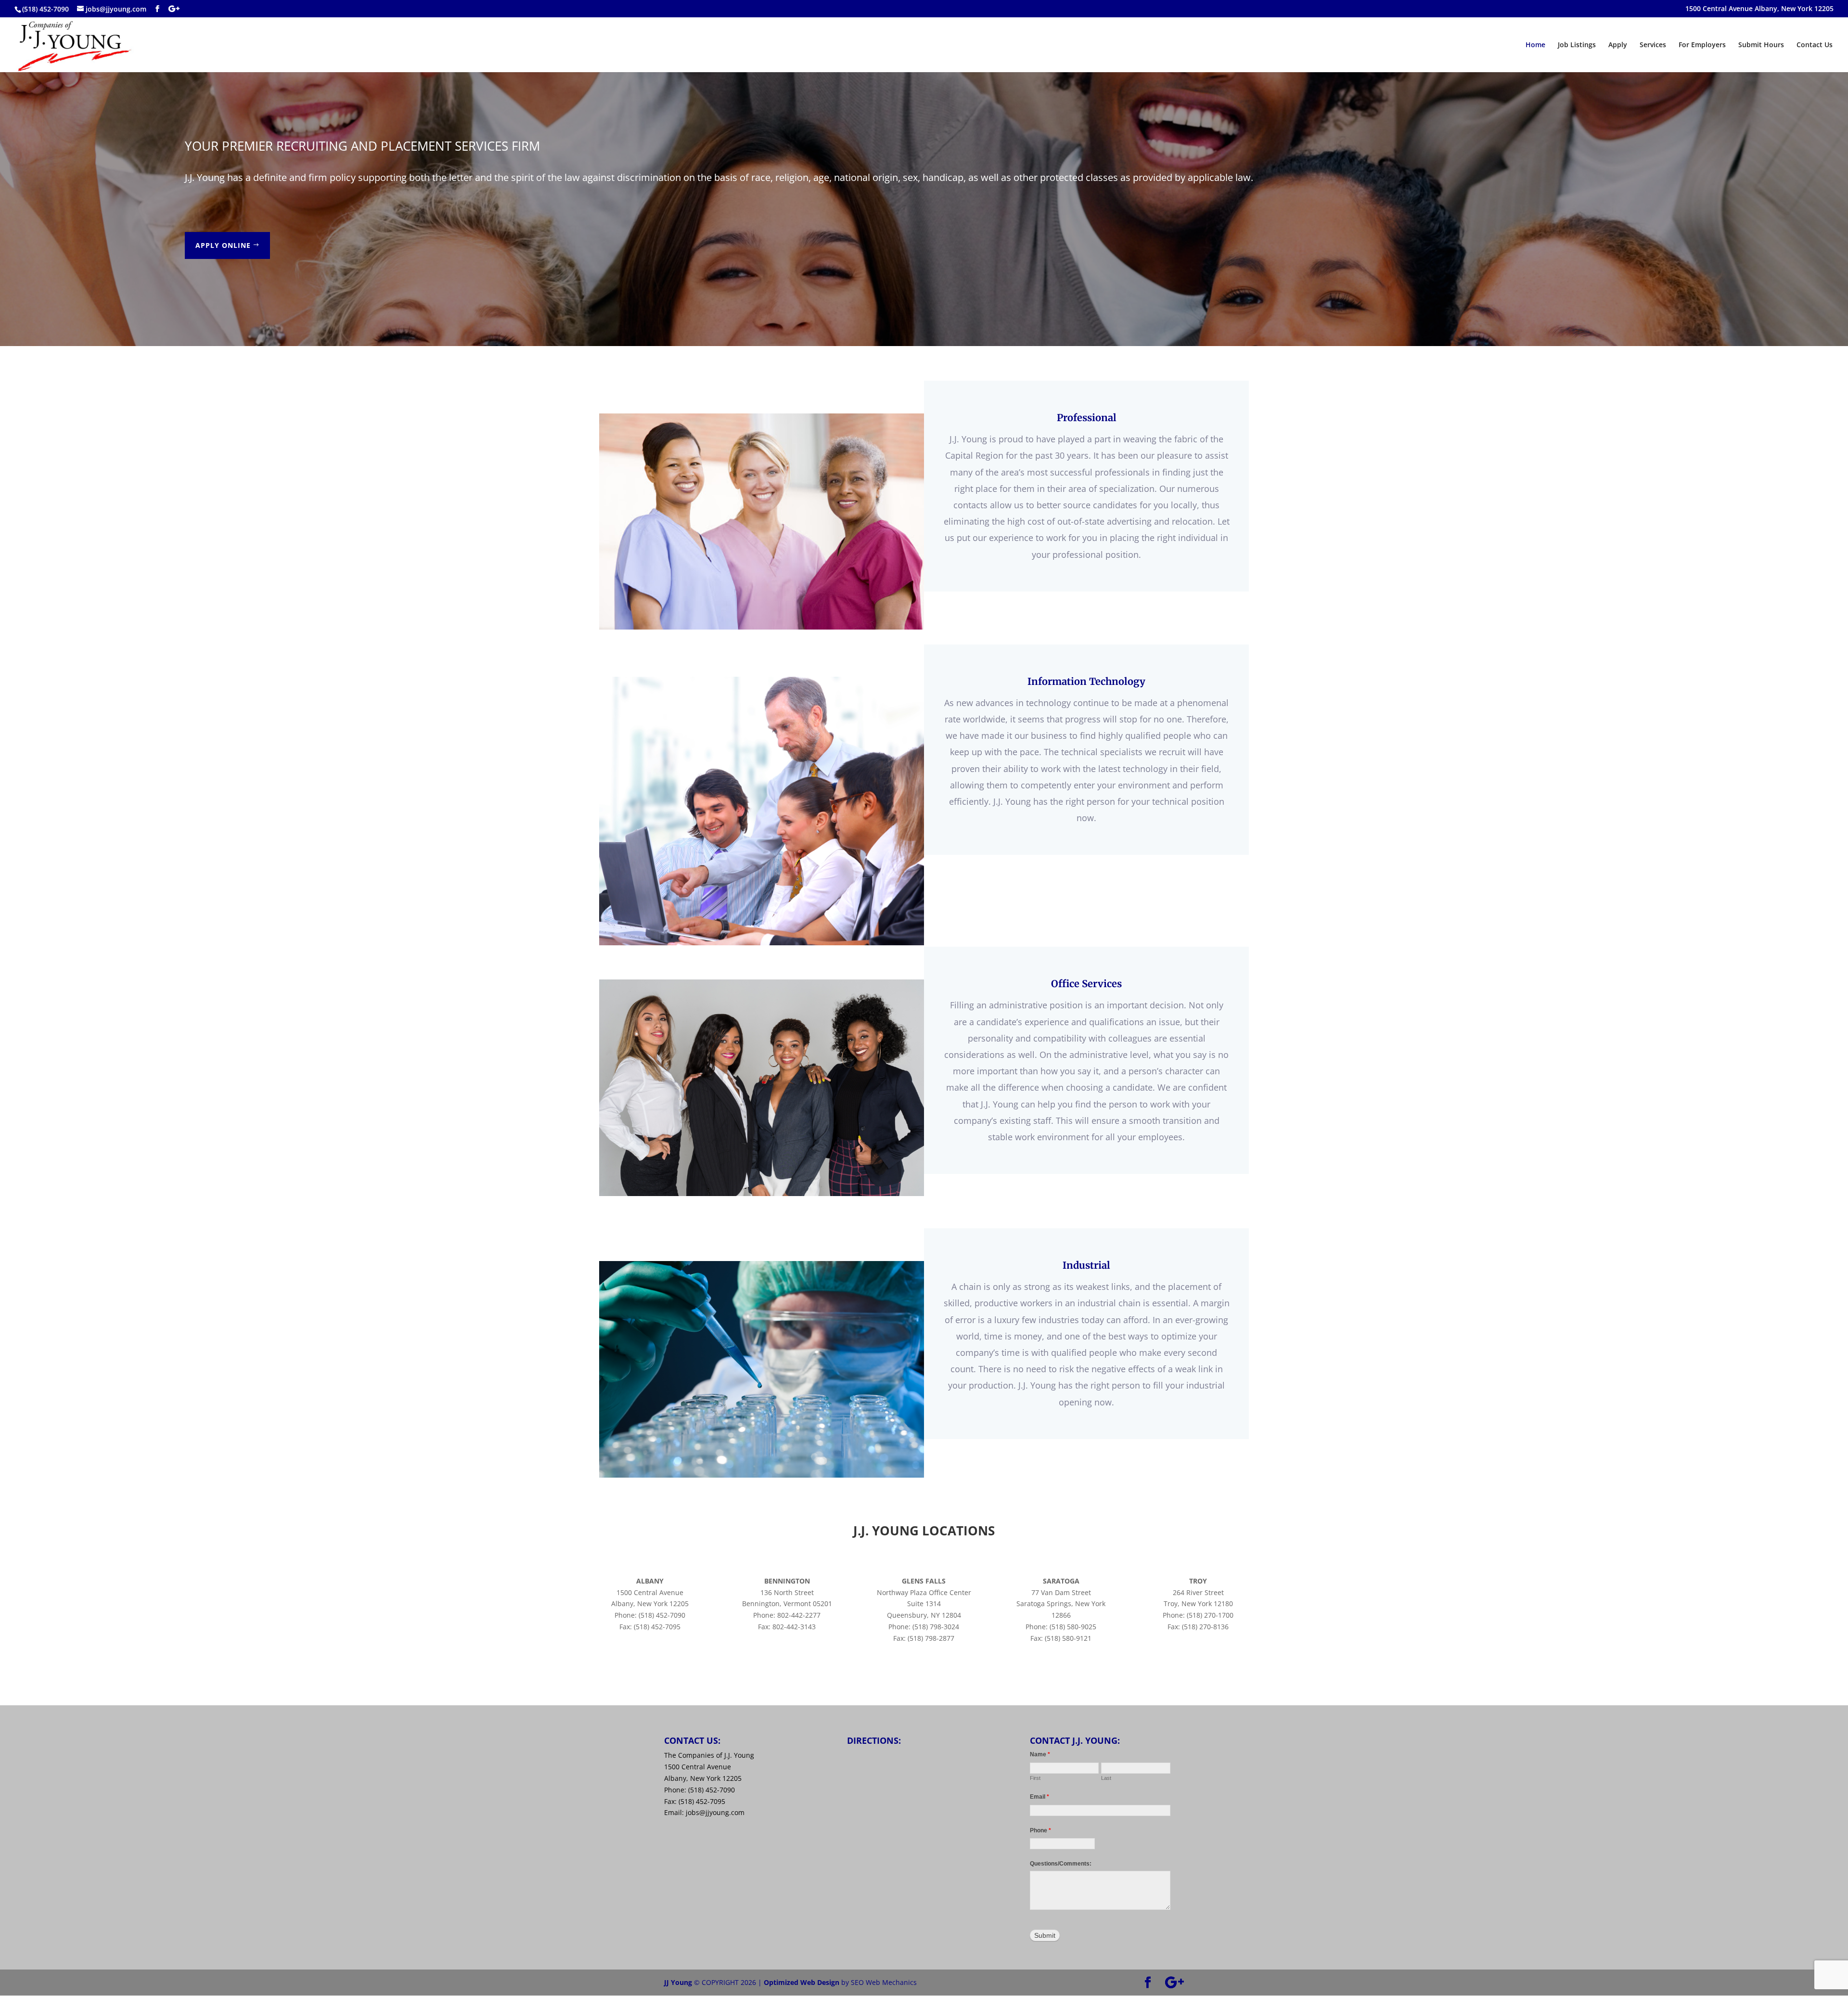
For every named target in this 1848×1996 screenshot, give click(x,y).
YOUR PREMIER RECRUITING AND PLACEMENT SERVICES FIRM (362, 146)
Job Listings (1577, 45)
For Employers (1702, 45)
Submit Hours (1761, 45)
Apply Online (223, 245)
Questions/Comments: (1061, 1864)
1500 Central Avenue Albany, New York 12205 (1759, 9)
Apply (1618, 45)
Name (1040, 1754)
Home (1535, 45)
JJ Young (678, 1982)
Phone (1040, 1830)
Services (1653, 45)
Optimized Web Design (802, 1982)
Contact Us (1815, 45)
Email (1039, 1797)
